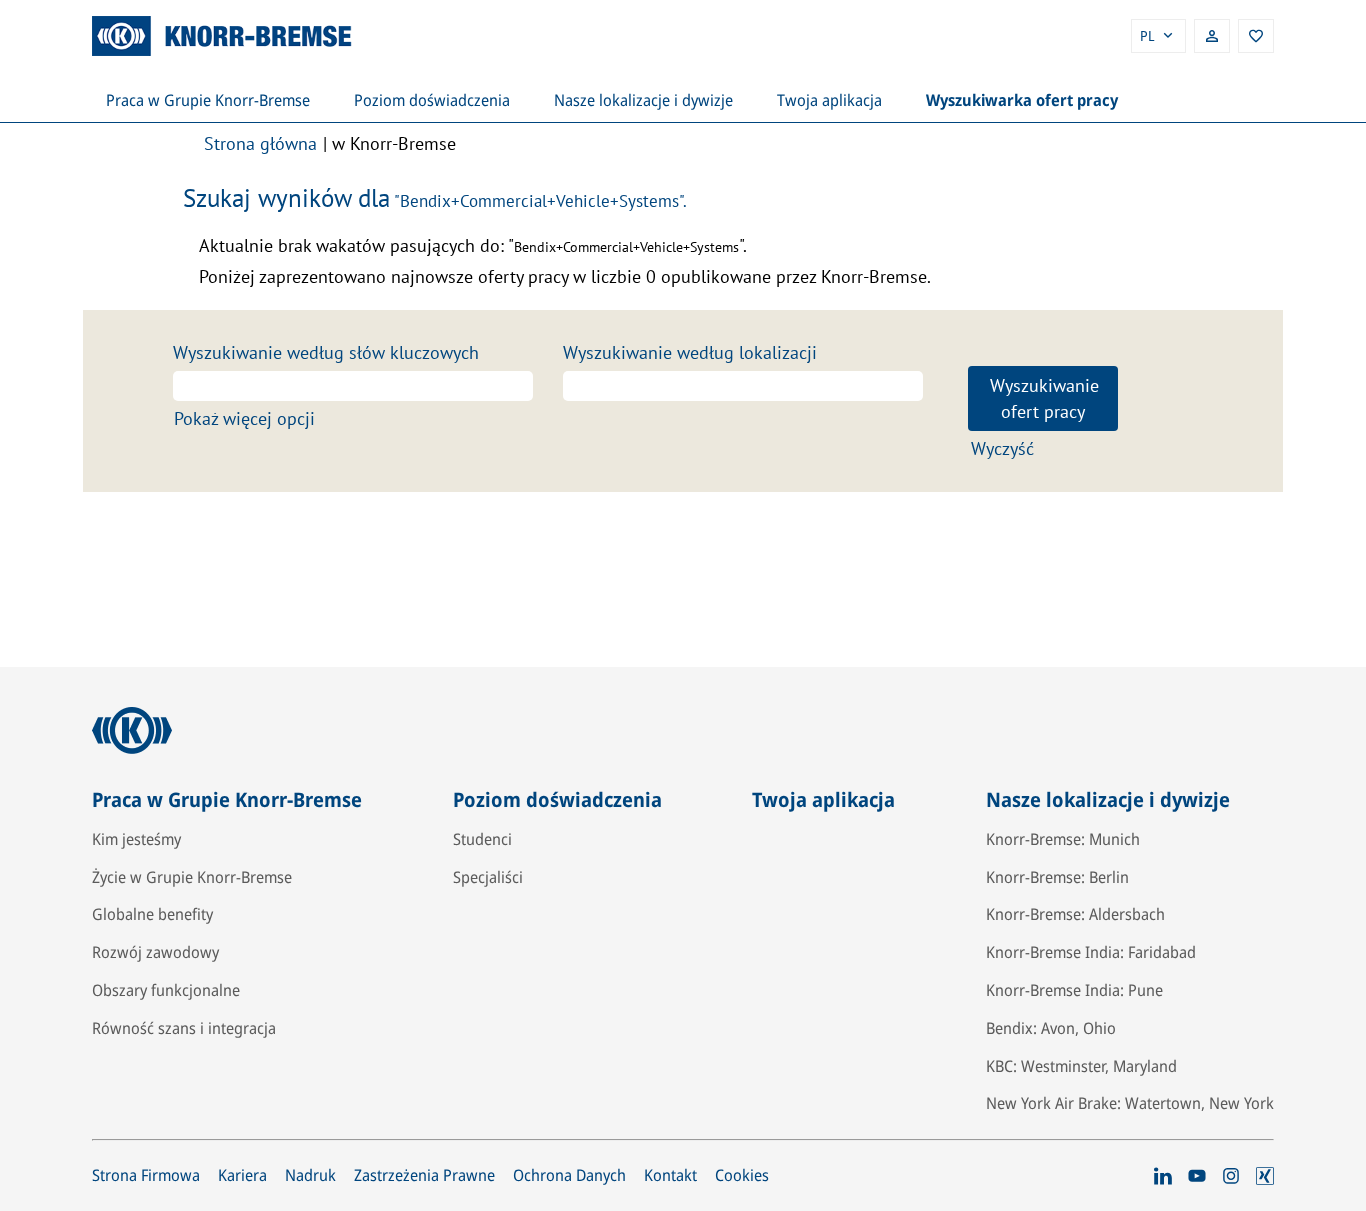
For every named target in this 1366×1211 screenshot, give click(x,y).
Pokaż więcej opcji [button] (244, 418)
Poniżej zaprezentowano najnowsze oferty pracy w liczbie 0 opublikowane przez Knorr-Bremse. (565, 276)
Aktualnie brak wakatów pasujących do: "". (473, 245)
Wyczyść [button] (1002, 448)
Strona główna (260, 143)
